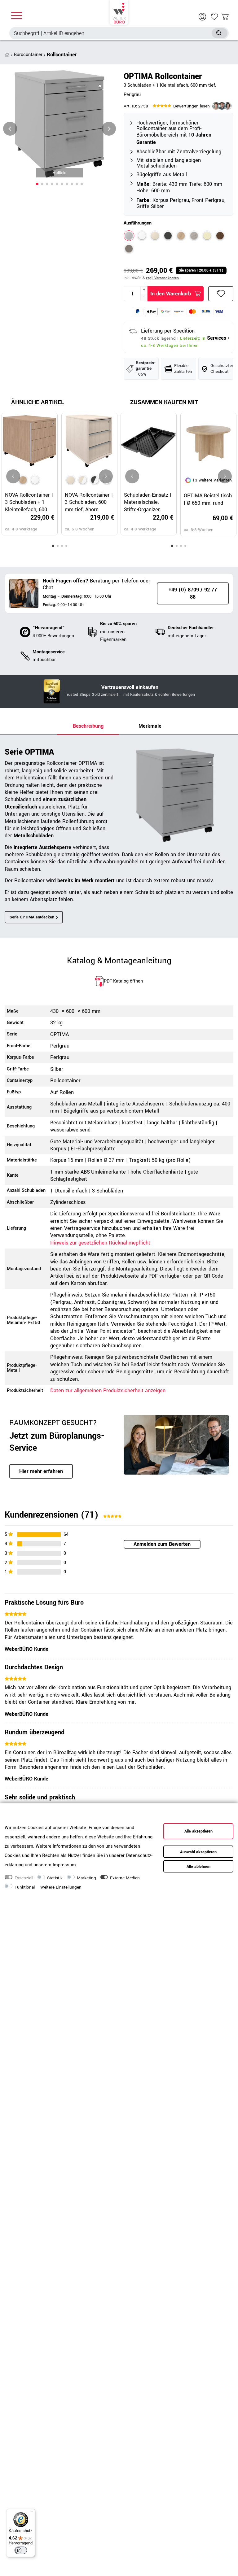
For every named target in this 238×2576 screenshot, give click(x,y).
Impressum (64, 1865)
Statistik (55, 1878)
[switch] (21, 2550)
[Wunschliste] (214, 17)
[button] (37, 184)
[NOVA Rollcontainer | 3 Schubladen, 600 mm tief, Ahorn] (71, 480)
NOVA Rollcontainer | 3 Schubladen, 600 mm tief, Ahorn (89, 502)
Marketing (86, 1878)
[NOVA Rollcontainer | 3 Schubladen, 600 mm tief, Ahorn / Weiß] (83, 480)
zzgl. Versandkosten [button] (162, 278)
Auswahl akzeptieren (198, 1852)
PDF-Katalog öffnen (123, 981)
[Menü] (31, 2513)
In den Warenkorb (171, 294)
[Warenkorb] (225, 17)
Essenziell (24, 1878)
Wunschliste (221, 294)
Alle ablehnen (198, 1867)
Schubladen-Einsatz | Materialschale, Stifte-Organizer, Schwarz (148, 502)
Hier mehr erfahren (41, 1471)
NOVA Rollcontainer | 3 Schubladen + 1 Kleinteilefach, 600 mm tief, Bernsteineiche (29, 502)
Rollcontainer (62, 55)
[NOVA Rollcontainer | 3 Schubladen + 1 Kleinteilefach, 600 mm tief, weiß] (35, 480)
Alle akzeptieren (198, 1831)
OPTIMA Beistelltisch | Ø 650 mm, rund (208, 499)
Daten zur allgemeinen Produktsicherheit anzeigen (108, 1390)
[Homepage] (119, 12)
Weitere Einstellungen (61, 1887)
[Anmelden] (203, 17)
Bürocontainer (28, 55)
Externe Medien (125, 1878)
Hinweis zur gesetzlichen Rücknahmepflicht (100, 1243)
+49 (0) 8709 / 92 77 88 (193, 593)
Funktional (25, 1887)
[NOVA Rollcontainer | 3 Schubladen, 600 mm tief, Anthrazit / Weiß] (95, 480)
